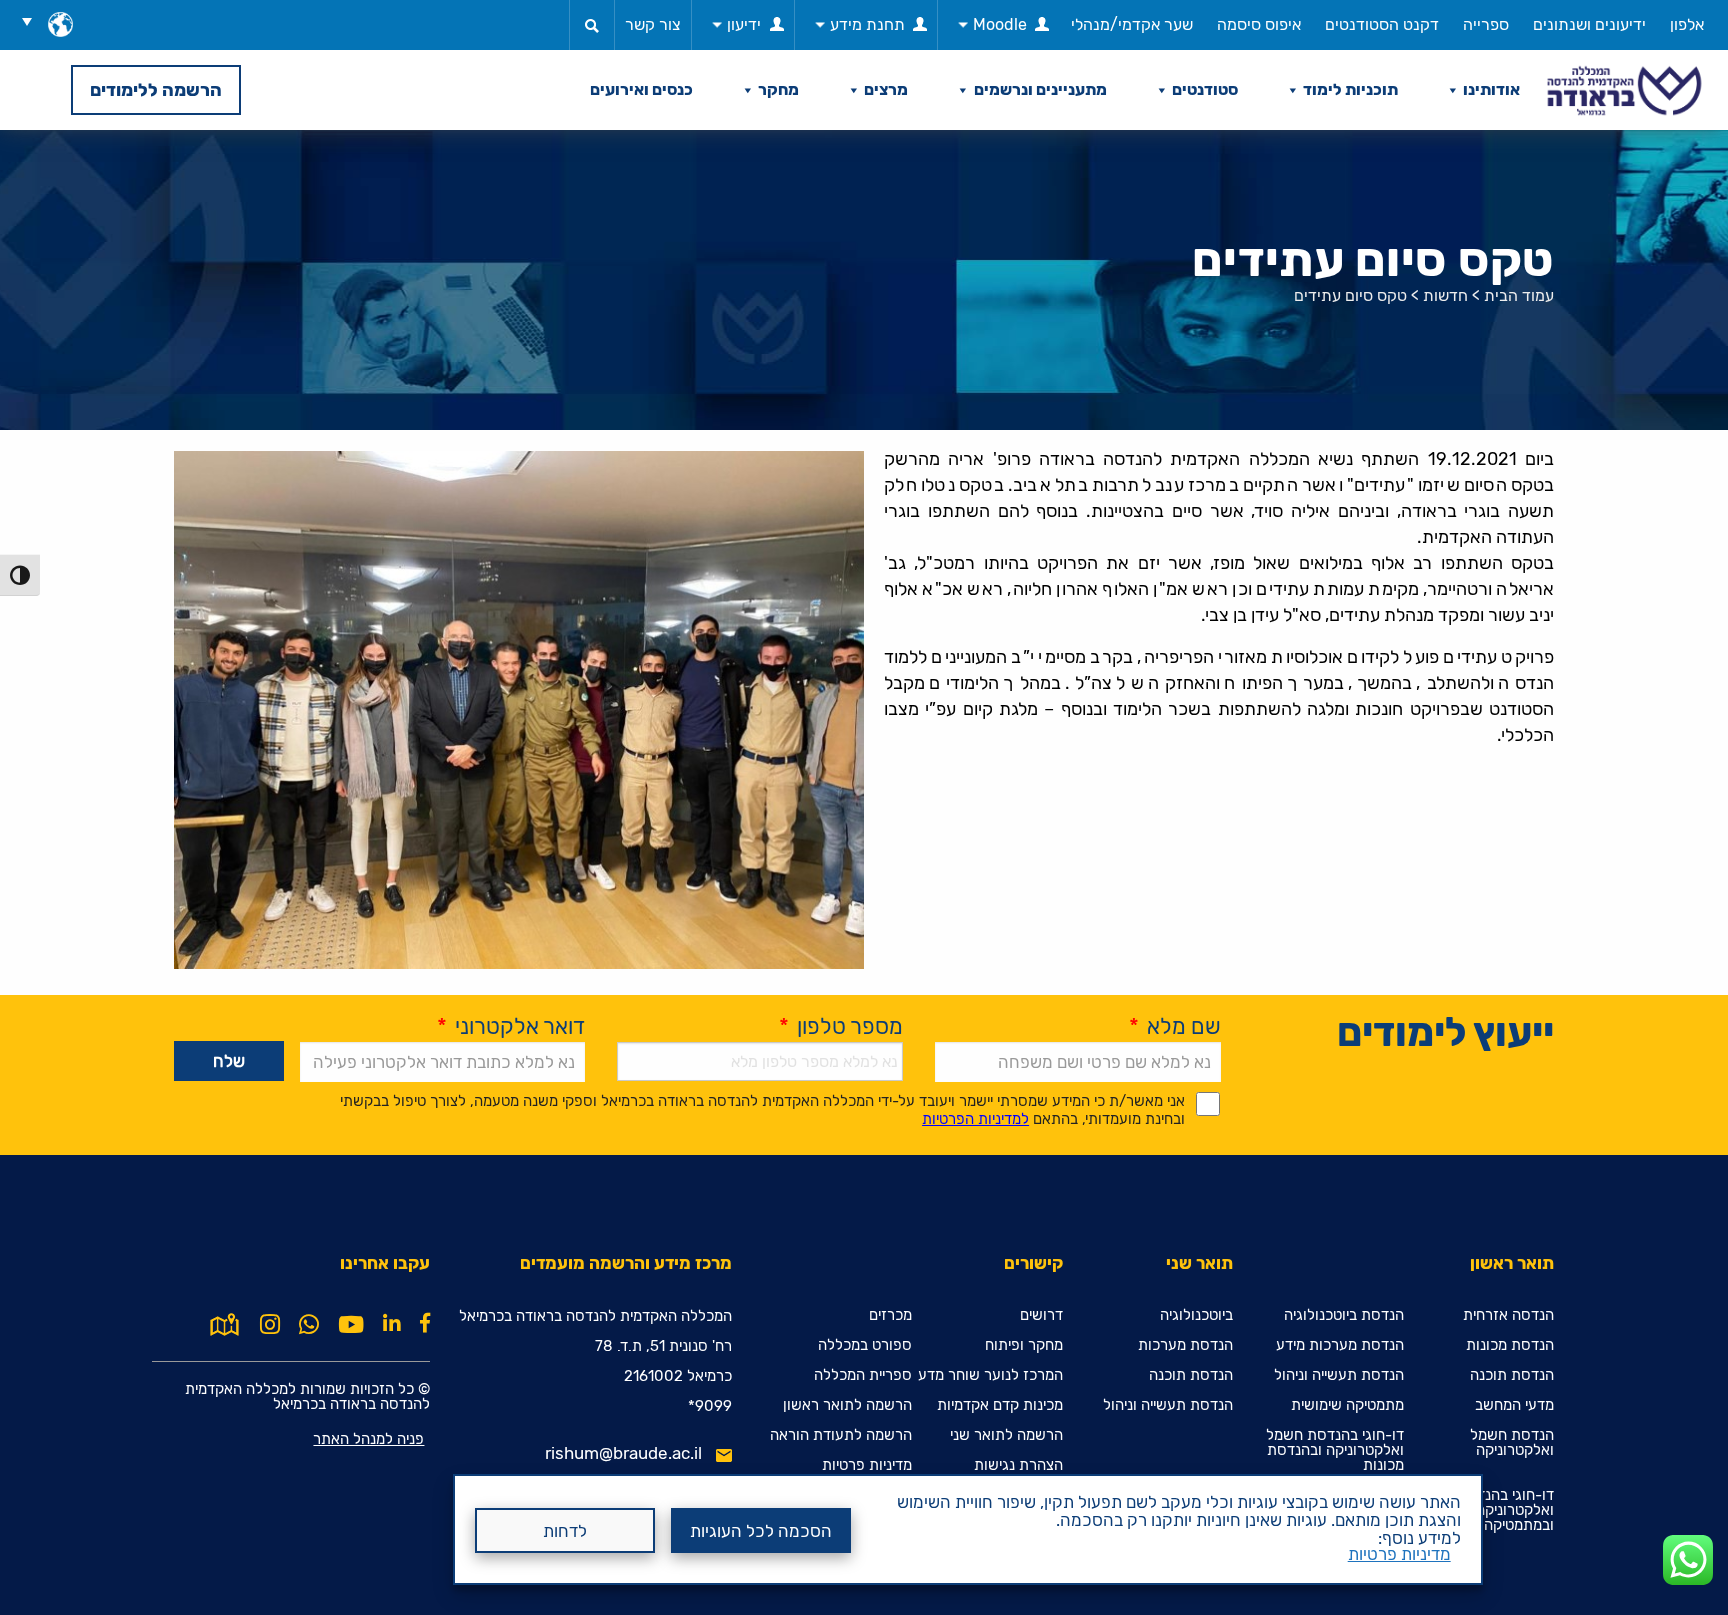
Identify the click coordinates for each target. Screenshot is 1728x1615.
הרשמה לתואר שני (1006, 1435)
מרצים (886, 89)
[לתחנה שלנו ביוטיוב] (351, 1325)
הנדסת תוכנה (1512, 1375)
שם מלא (1175, 1026)
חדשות (1445, 295)
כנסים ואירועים (641, 89)
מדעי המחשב (1514, 1405)
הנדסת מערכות (1185, 1345)
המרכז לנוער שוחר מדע (990, 1375)
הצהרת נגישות (1018, 1465)
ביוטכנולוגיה (1196, 1315)
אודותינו (1491, 89)
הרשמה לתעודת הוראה (841, 1435)
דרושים (1041, 1315)
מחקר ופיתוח (1024, 1345)
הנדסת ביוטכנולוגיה (1344, 1315)
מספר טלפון (841, 1026)
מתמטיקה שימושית (1347, 1405)
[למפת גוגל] (224, 1323)
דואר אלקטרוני (511, 1026)
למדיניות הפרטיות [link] (975, 1119)
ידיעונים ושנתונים (1589, 24)
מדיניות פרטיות (1399, 1554)
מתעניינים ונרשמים (1040, 89)
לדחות (565, 1531)
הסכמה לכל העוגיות (761, 1531)
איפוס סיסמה (1259, 24)
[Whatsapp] (309, 1325)
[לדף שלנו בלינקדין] (392, 1323)
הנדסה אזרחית (1508, 1315)
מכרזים (890, 1315)
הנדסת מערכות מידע (1340, 1345)
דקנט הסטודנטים (1382, 24)
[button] (34, 21)
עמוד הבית (1519, 295)
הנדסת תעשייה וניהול (1339, 1375)
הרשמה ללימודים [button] (156, 90)
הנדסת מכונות (1510, 1345)
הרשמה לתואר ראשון (847, 1405)
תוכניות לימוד (1350, 89)
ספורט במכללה (865, 1345)
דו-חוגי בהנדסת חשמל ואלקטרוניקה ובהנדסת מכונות (1335, 1450)
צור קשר (653, 24)
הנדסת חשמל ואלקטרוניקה (1512, 1443)
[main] (864, 872)
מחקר (778, 89)
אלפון (1687, 24)
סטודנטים (1205, 89)
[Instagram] (270, 1325)
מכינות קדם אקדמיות (1000, 1405)
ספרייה (1486, 24)
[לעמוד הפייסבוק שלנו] (425, 1323)
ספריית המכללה (863, 1375)
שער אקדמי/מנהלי (1132, 24)
